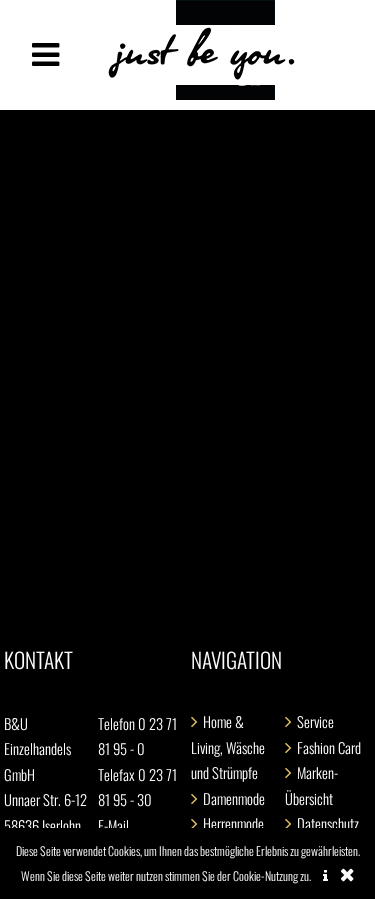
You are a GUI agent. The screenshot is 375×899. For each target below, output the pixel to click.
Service (315, 721)
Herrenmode (233, 823)
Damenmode (234, 798)
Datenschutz (328, 823)
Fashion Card (329, 747)
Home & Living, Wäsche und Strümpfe (228, 747)
